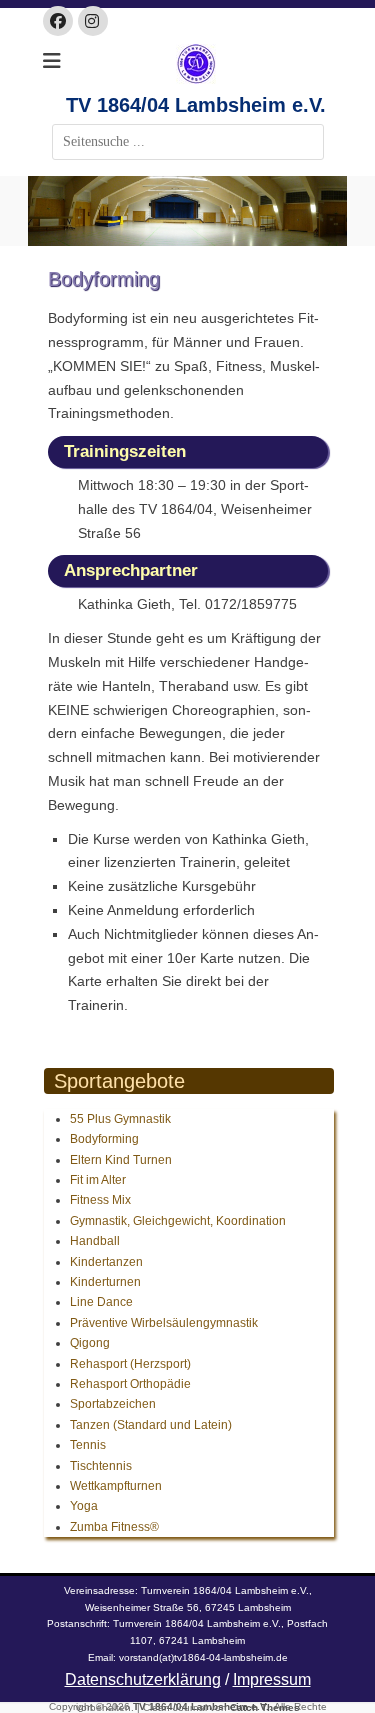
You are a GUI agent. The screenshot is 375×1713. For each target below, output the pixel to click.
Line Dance (101, 1302)
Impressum (272, 1679)
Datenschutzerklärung (143, 1679)
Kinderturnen (105, 1282)
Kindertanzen (106, 1262)
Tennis (88, 1445)
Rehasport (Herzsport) (130, 1364)
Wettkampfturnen (116, 1486)
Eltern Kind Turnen (121, 1160)
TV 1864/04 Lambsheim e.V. (196, 105)
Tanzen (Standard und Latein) (151, 1425)
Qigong (90, 1343)
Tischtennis (101, 1466)
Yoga (84, 1506)
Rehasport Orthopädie (130, 1384)
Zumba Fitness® (114, 1527)
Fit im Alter (98, 1180)
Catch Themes (265, 1707)
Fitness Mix (100, 1200)
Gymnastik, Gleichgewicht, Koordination (178, 1221)
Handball (95, 1241)
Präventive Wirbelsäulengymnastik (164, 1323)
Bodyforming (104, 1139)
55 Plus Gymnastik (120, 1119)
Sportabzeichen (113, 1404)
